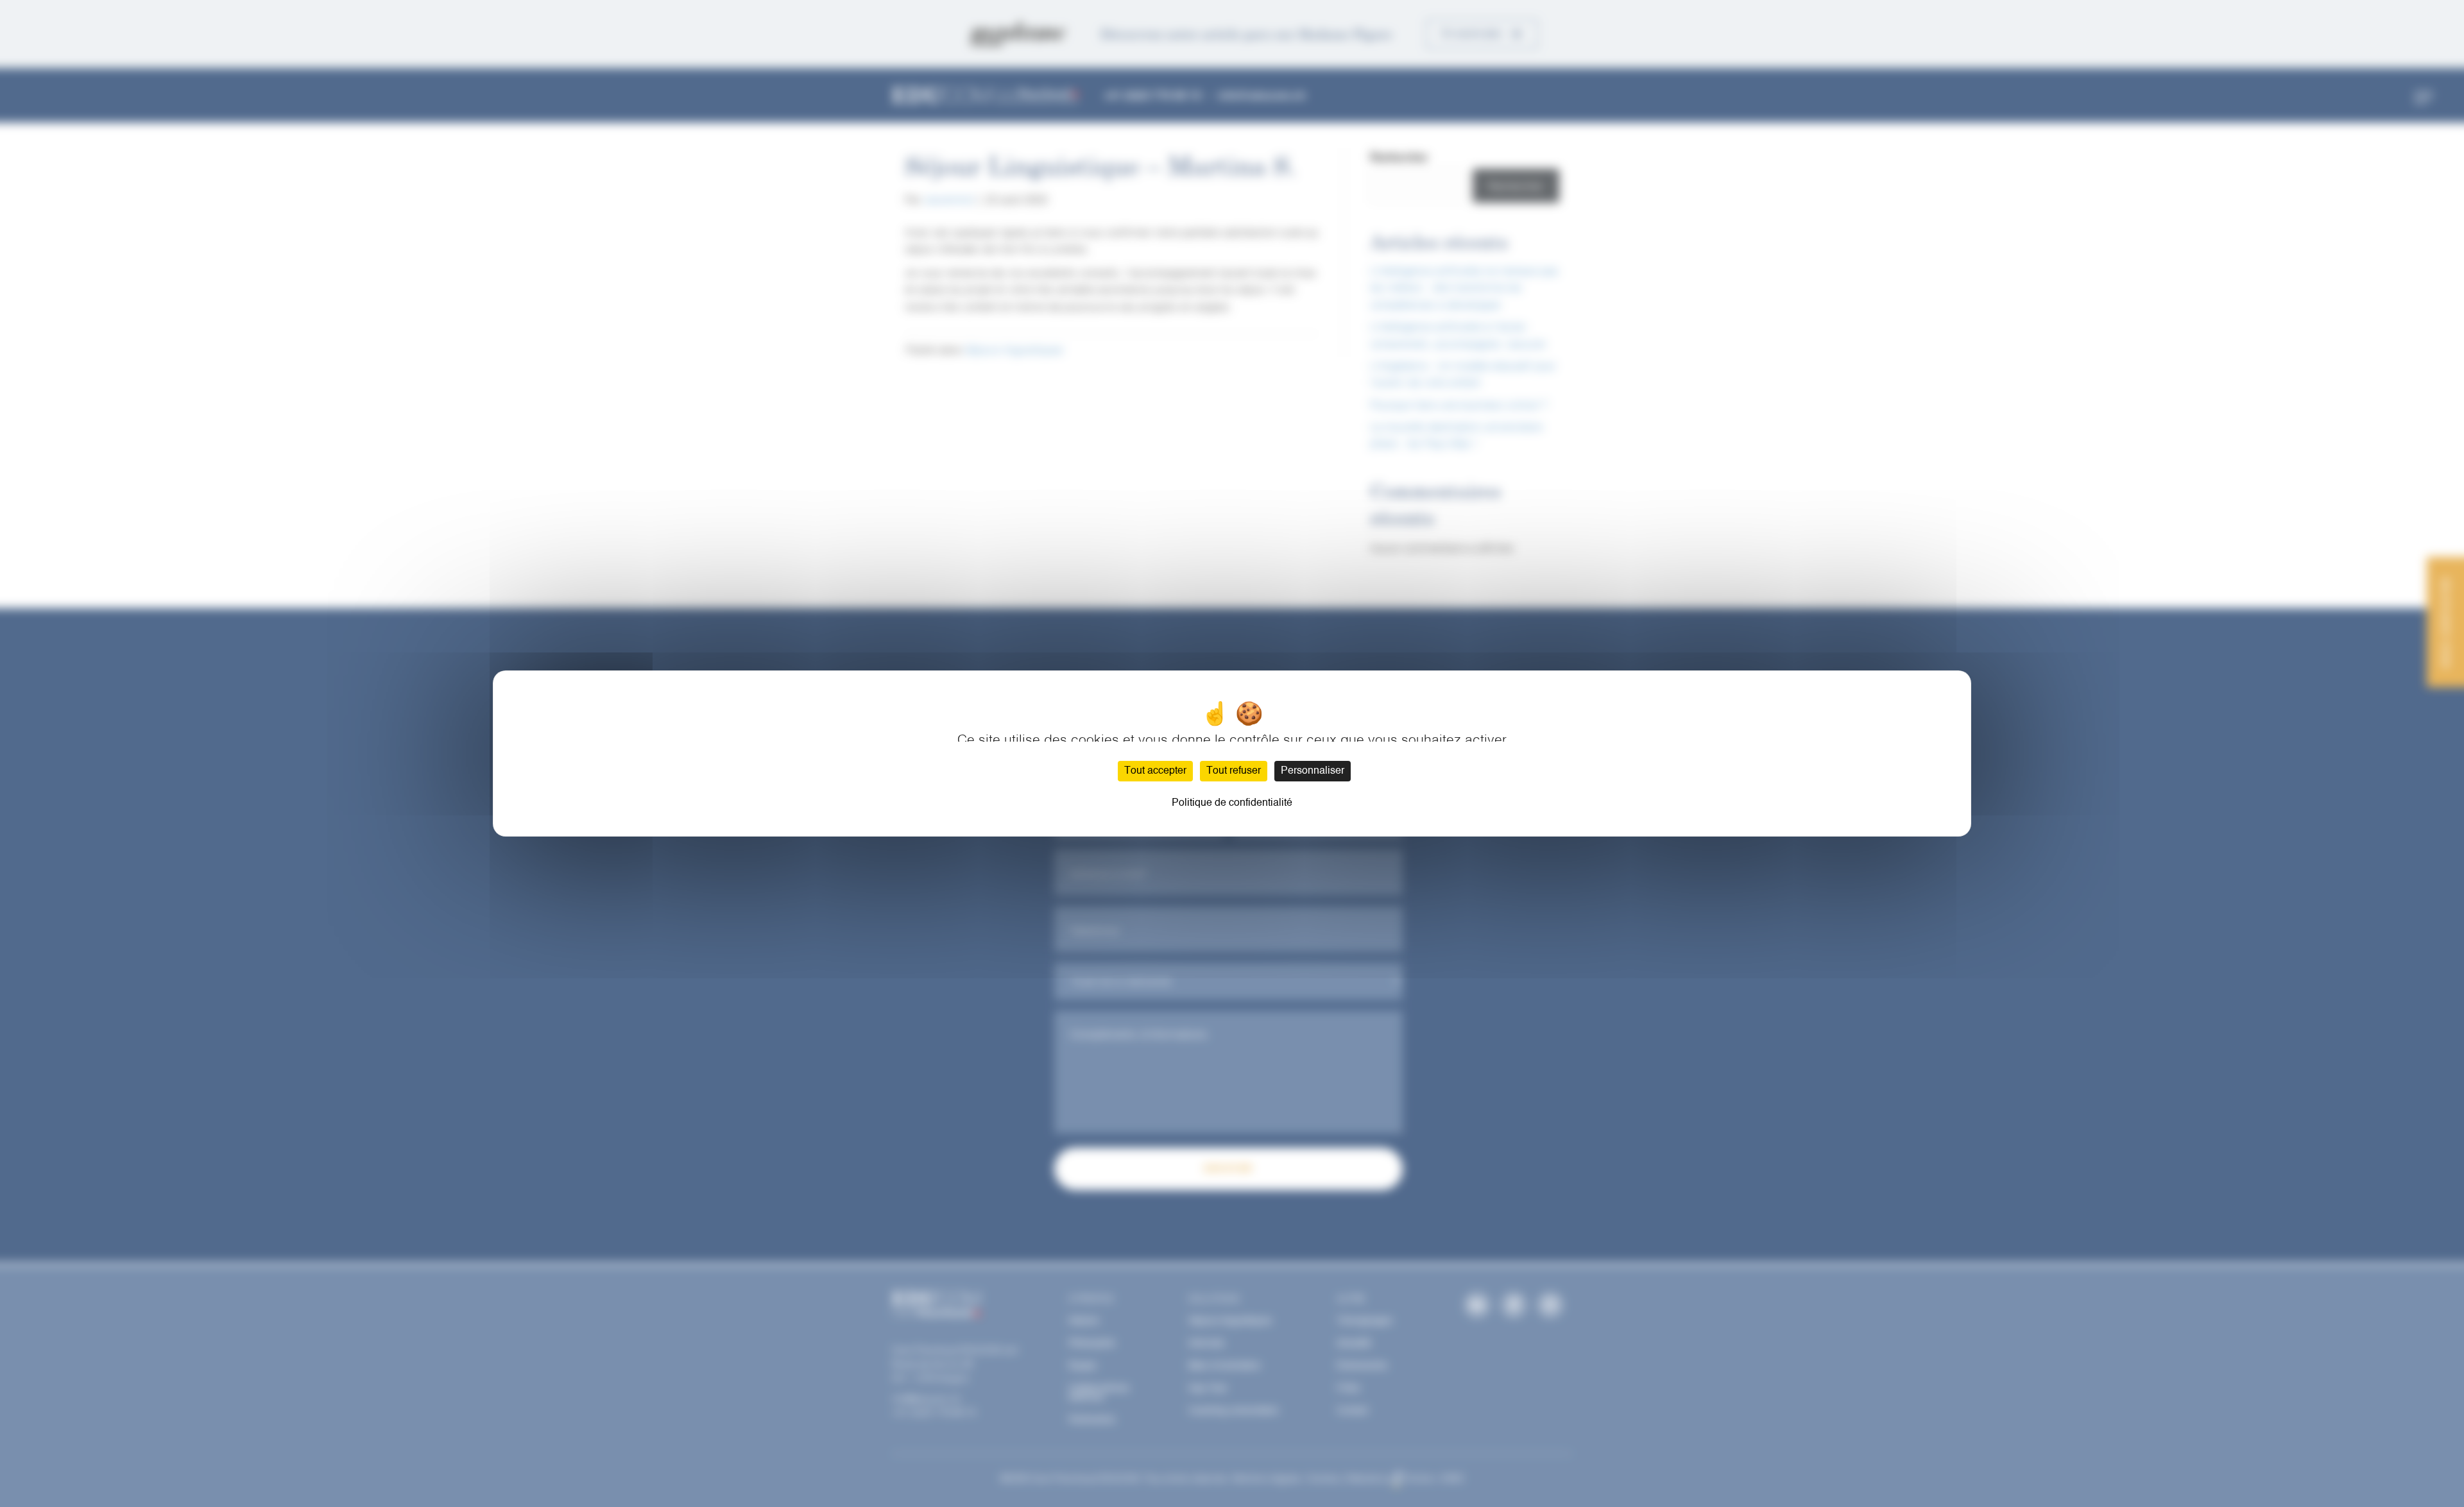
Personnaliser (1313, 771)
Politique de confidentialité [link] (1232, 803)
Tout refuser (1234, 771)
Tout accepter (1155, 771)
